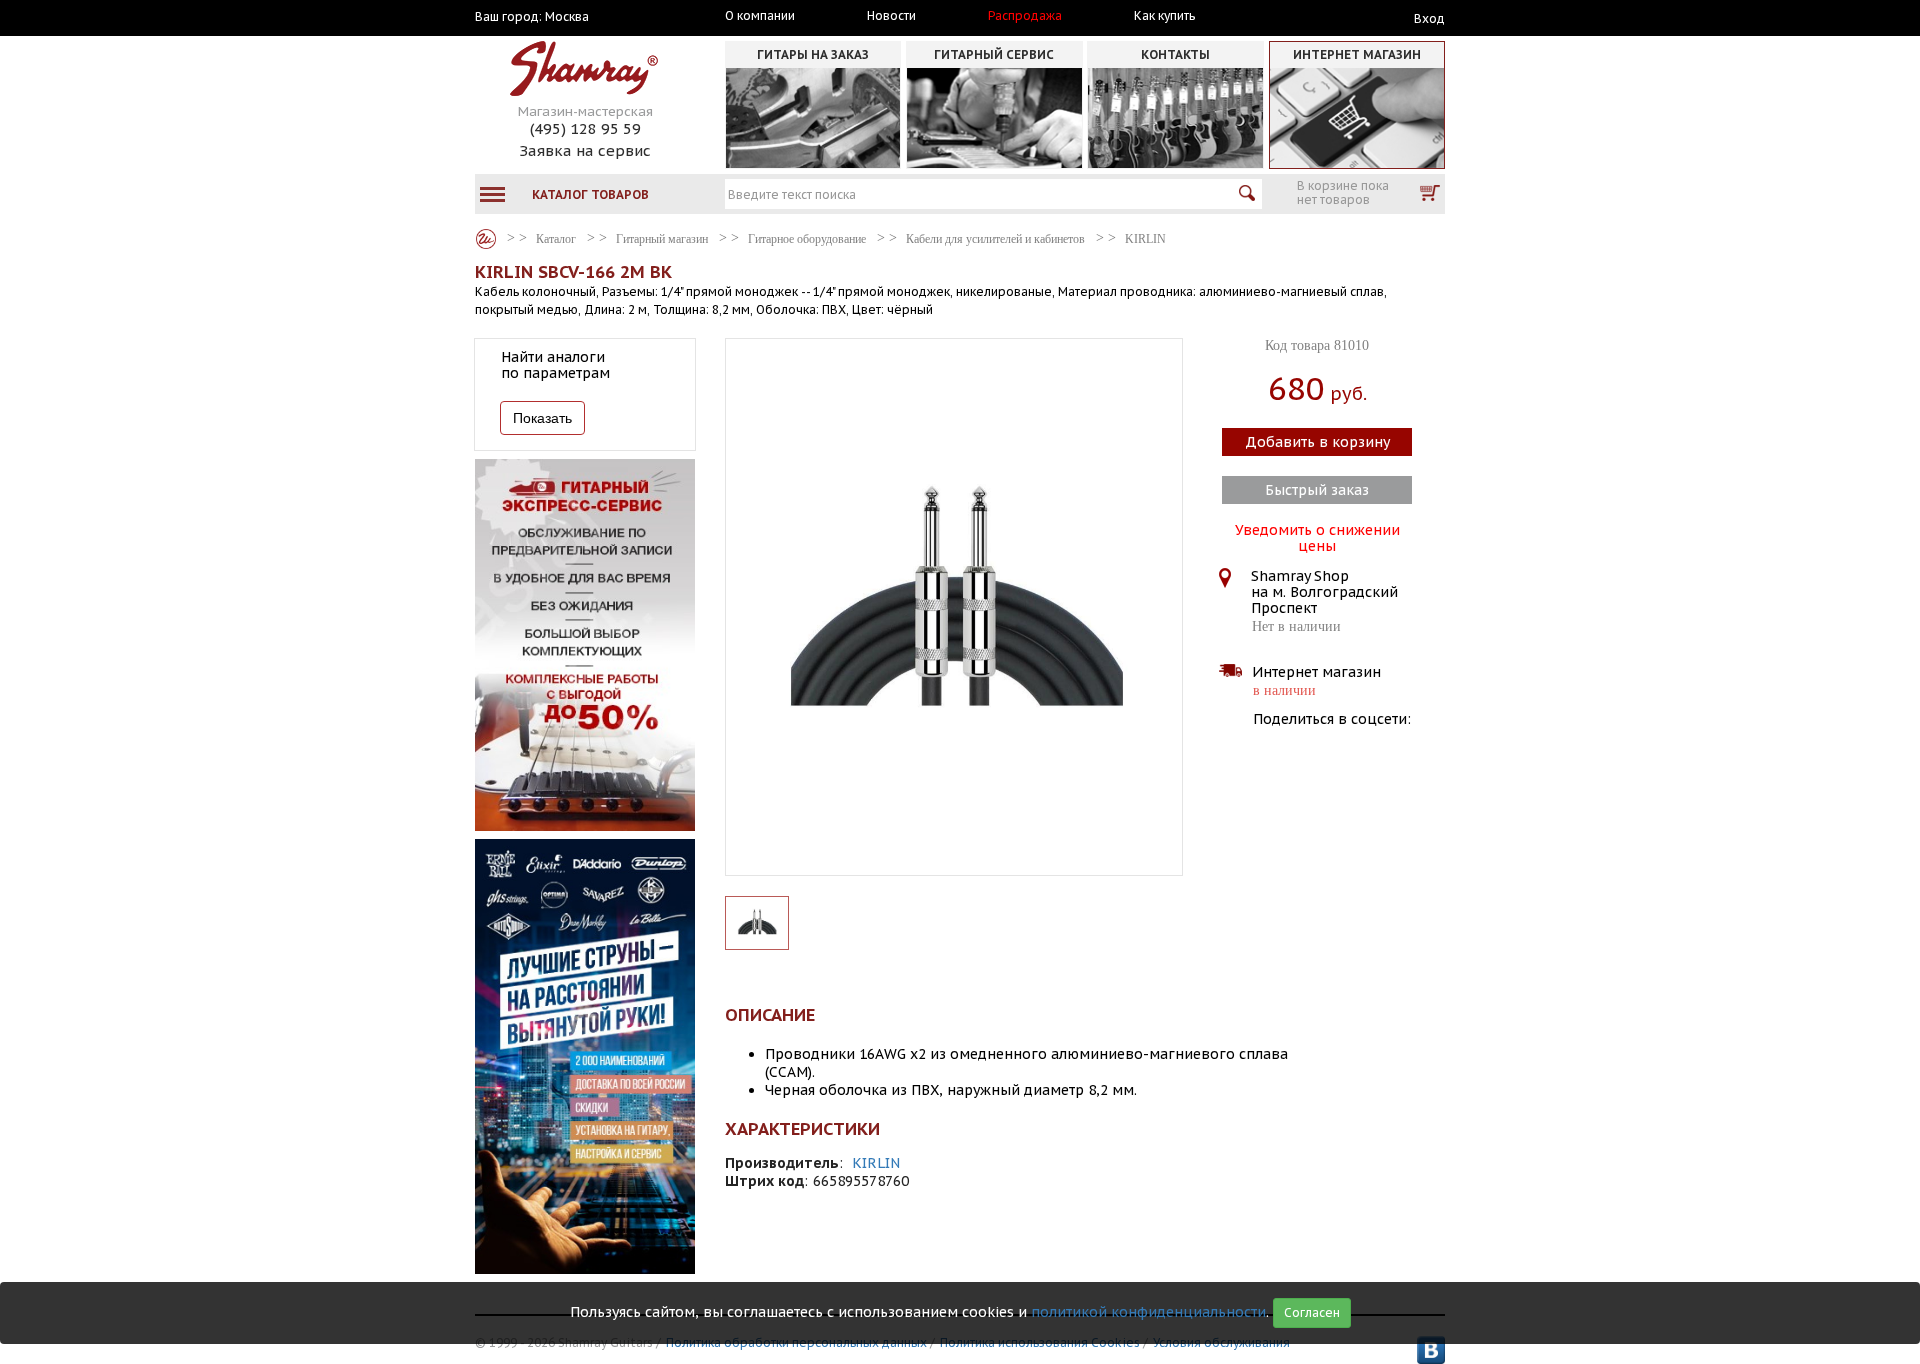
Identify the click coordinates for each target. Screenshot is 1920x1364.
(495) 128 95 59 (585, 128)
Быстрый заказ (1317, 490)
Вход (1429, 18)
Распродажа (1025, 16)
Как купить (1164, 16)
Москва (567, 17)
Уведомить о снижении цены (1317, 536)
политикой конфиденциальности (1148, 1312)
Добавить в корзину (1317, 442)
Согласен (1312, 1312)
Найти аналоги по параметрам (555, 365)
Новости (891, 16)
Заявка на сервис (585, 150)
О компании (760, 16)
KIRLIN (876, 1163)
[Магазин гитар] (486, 239)
